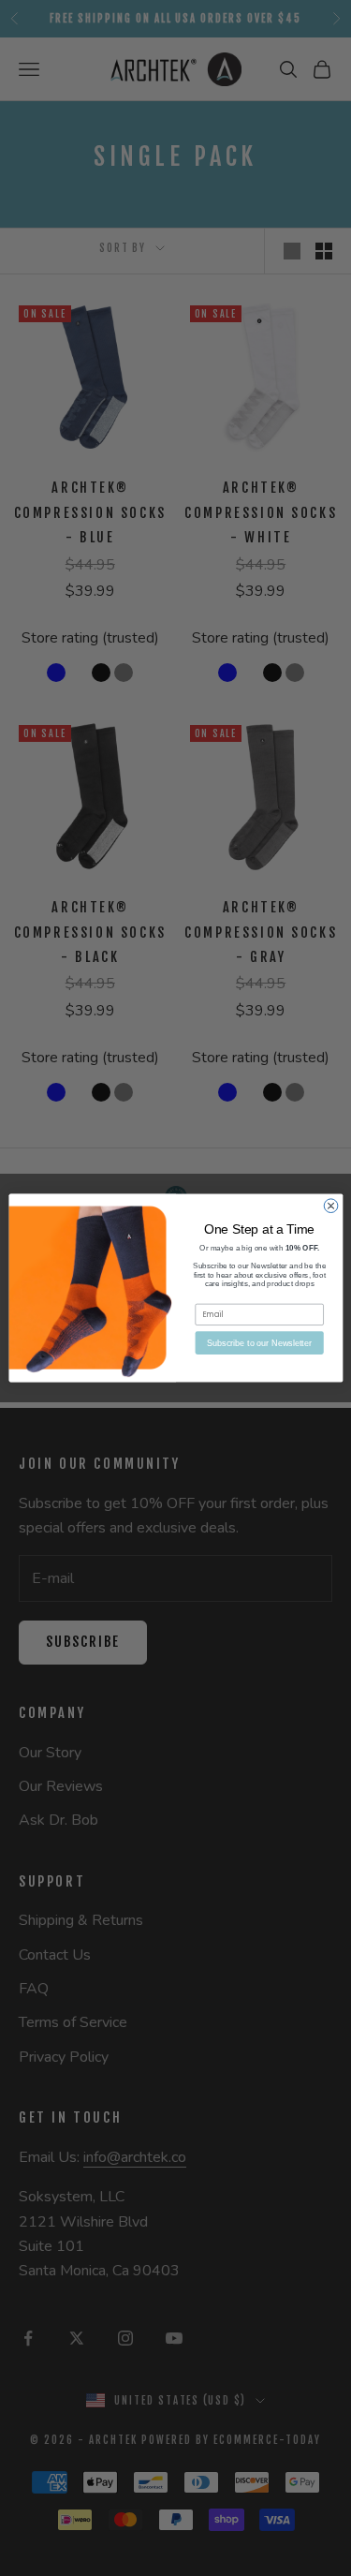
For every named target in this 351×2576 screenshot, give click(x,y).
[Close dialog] (331, 1206)
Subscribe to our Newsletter (259, 1342)
